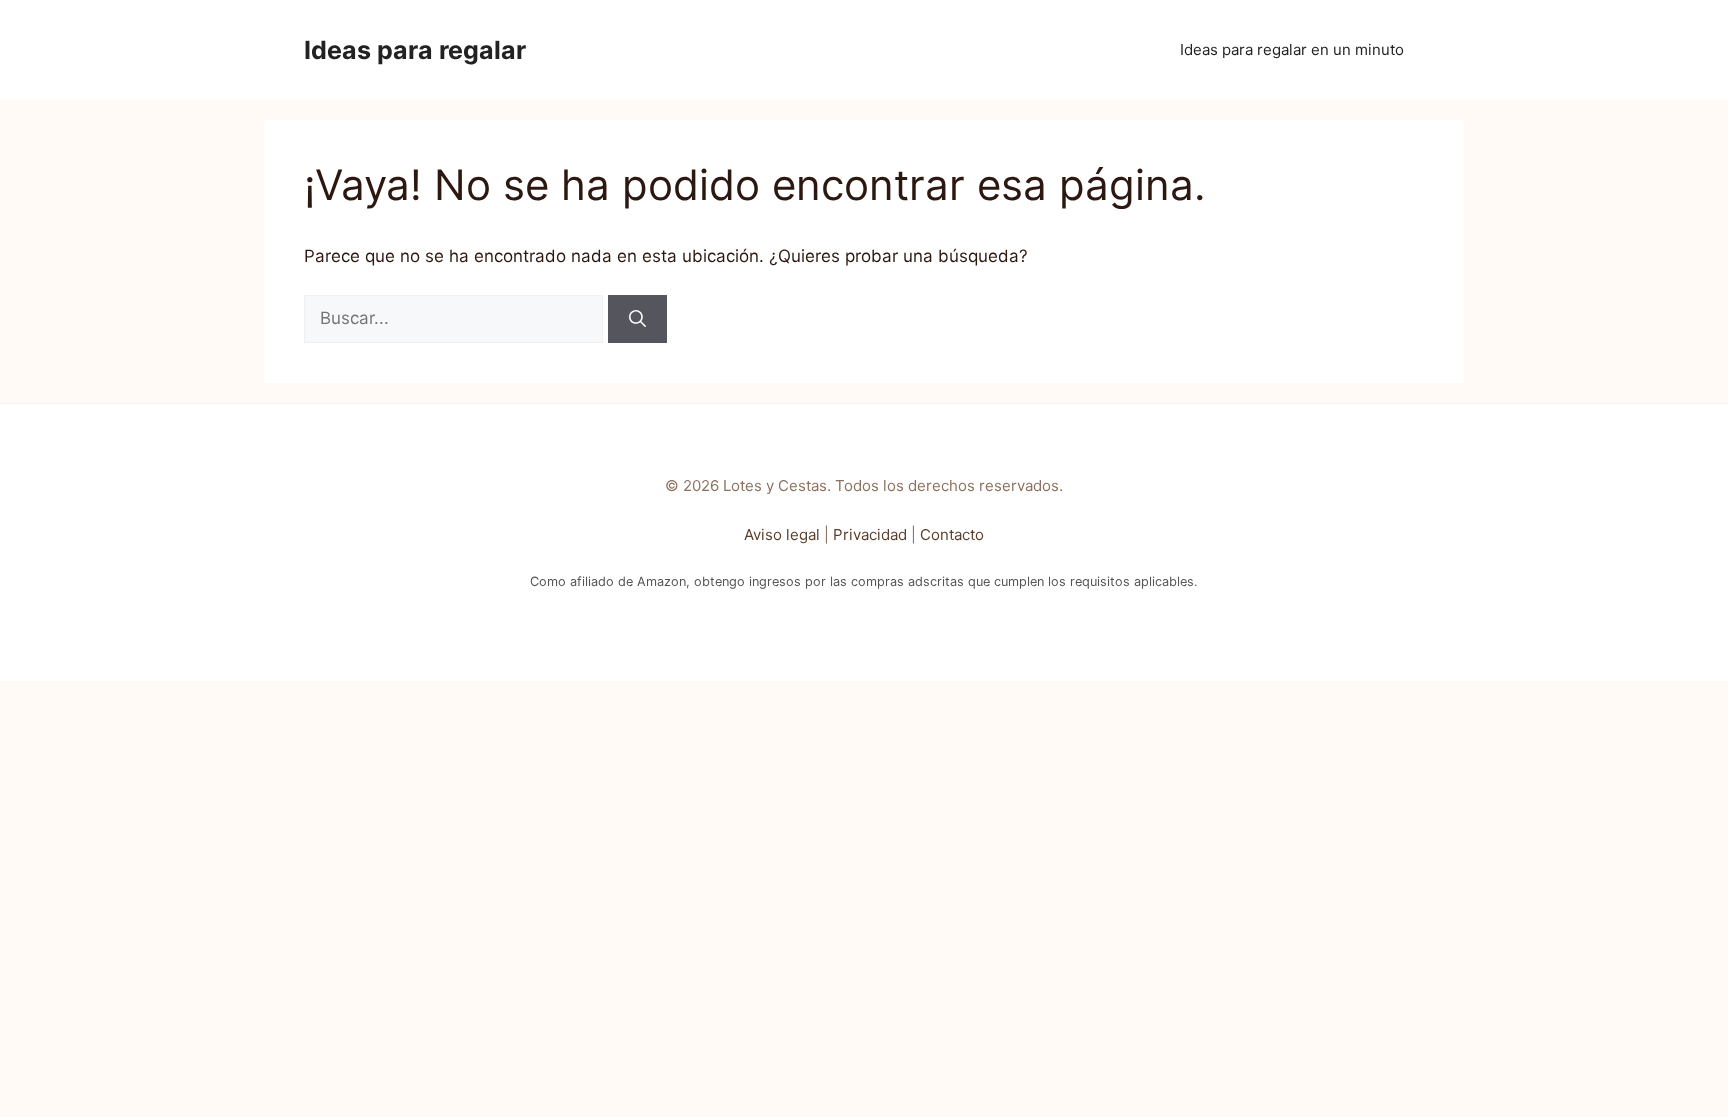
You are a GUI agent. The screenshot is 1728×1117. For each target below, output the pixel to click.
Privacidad (870, 534)
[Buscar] (637, 319)
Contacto (952, 534)
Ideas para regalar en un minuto (1292, 49)
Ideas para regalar (415, 50)
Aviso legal (782, 534)
